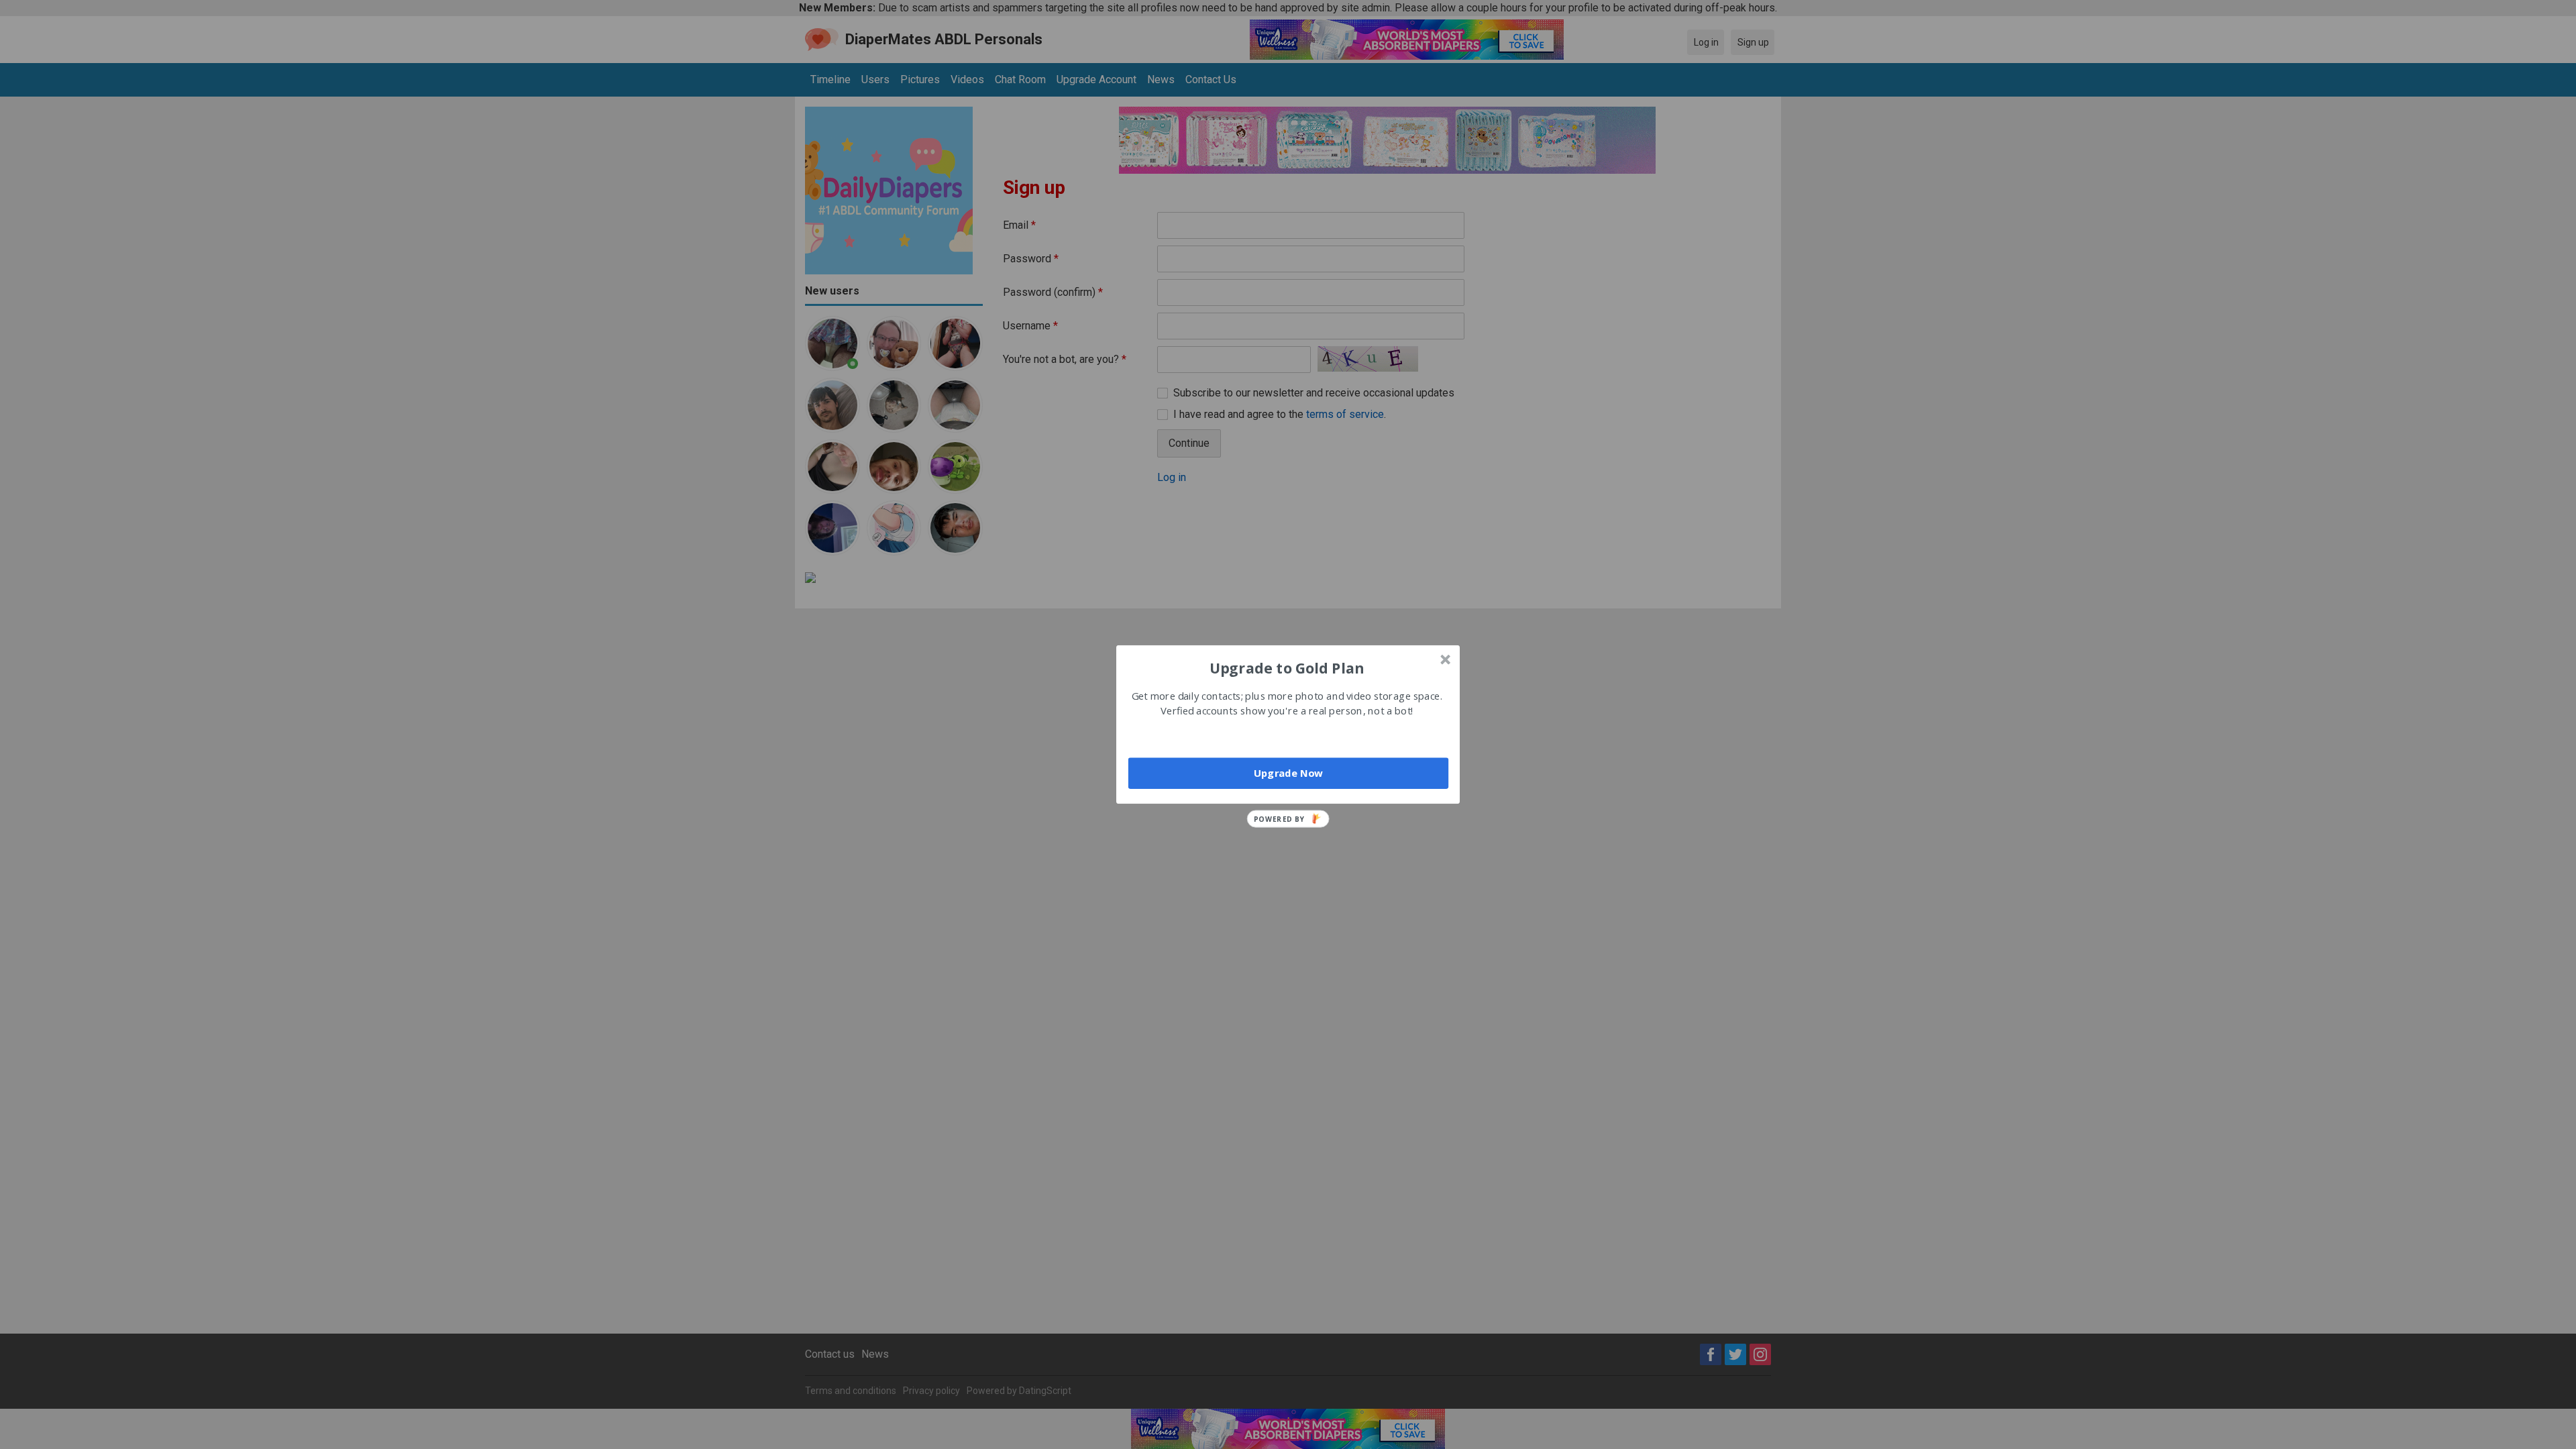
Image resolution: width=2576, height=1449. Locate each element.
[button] (1287, 667)
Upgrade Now (1288, 773)
